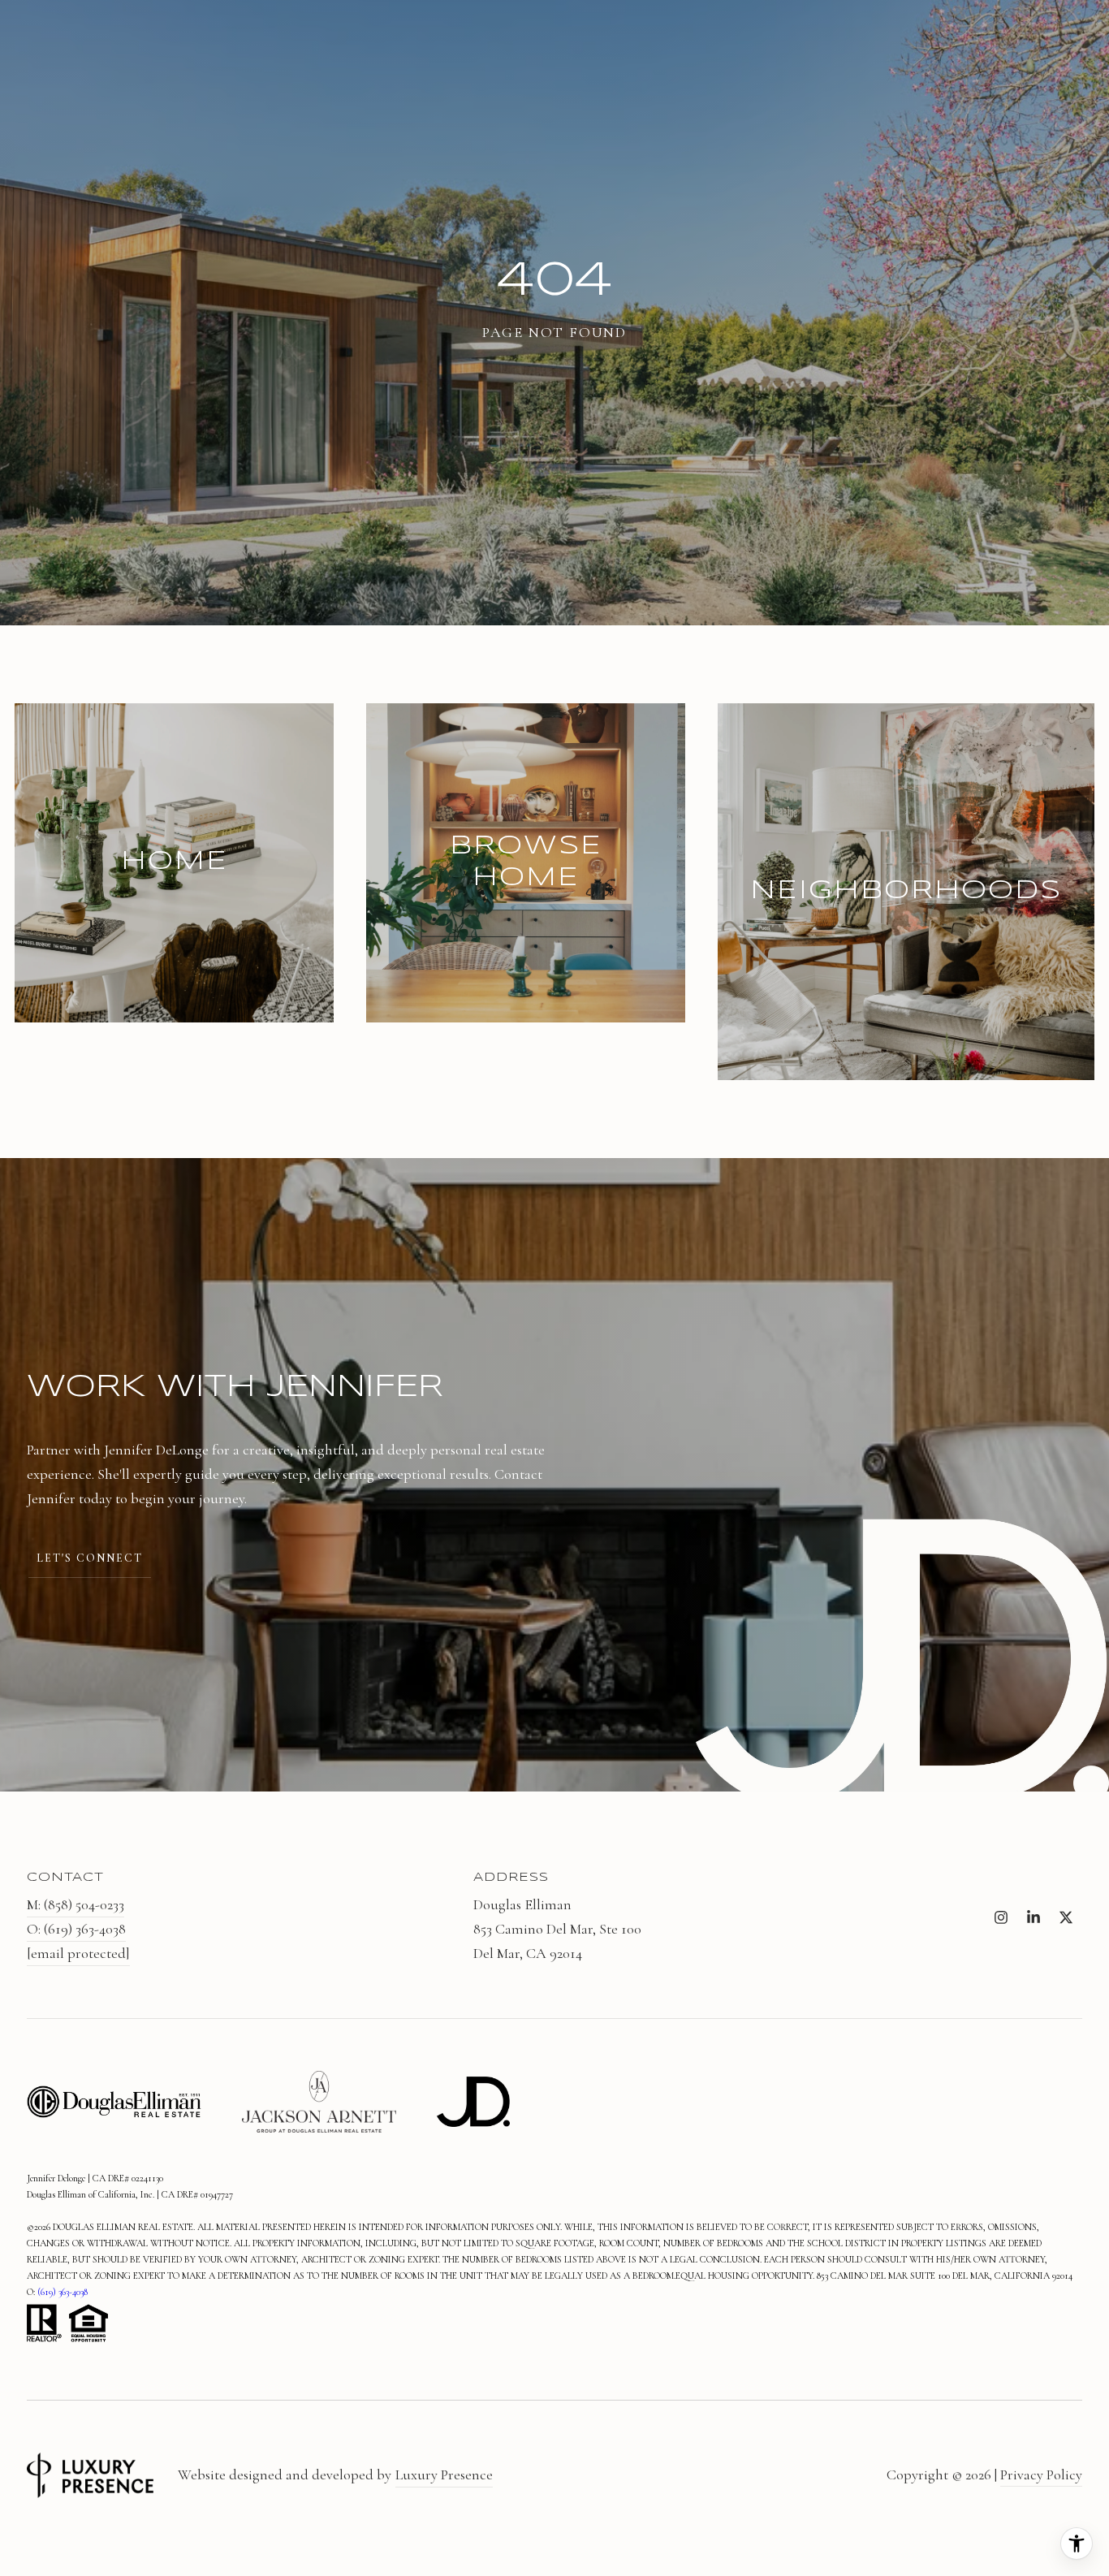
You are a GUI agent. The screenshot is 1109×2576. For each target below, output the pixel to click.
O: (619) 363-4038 (76, 1929)
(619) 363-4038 (63, 2292)
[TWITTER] (1066, 1917)
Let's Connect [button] (90, 1558)
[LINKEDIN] (1033, 1917)
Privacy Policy (1041, 2474)
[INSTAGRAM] (1001, 1917)
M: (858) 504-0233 (76, 1904)
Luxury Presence (444, 2474)
